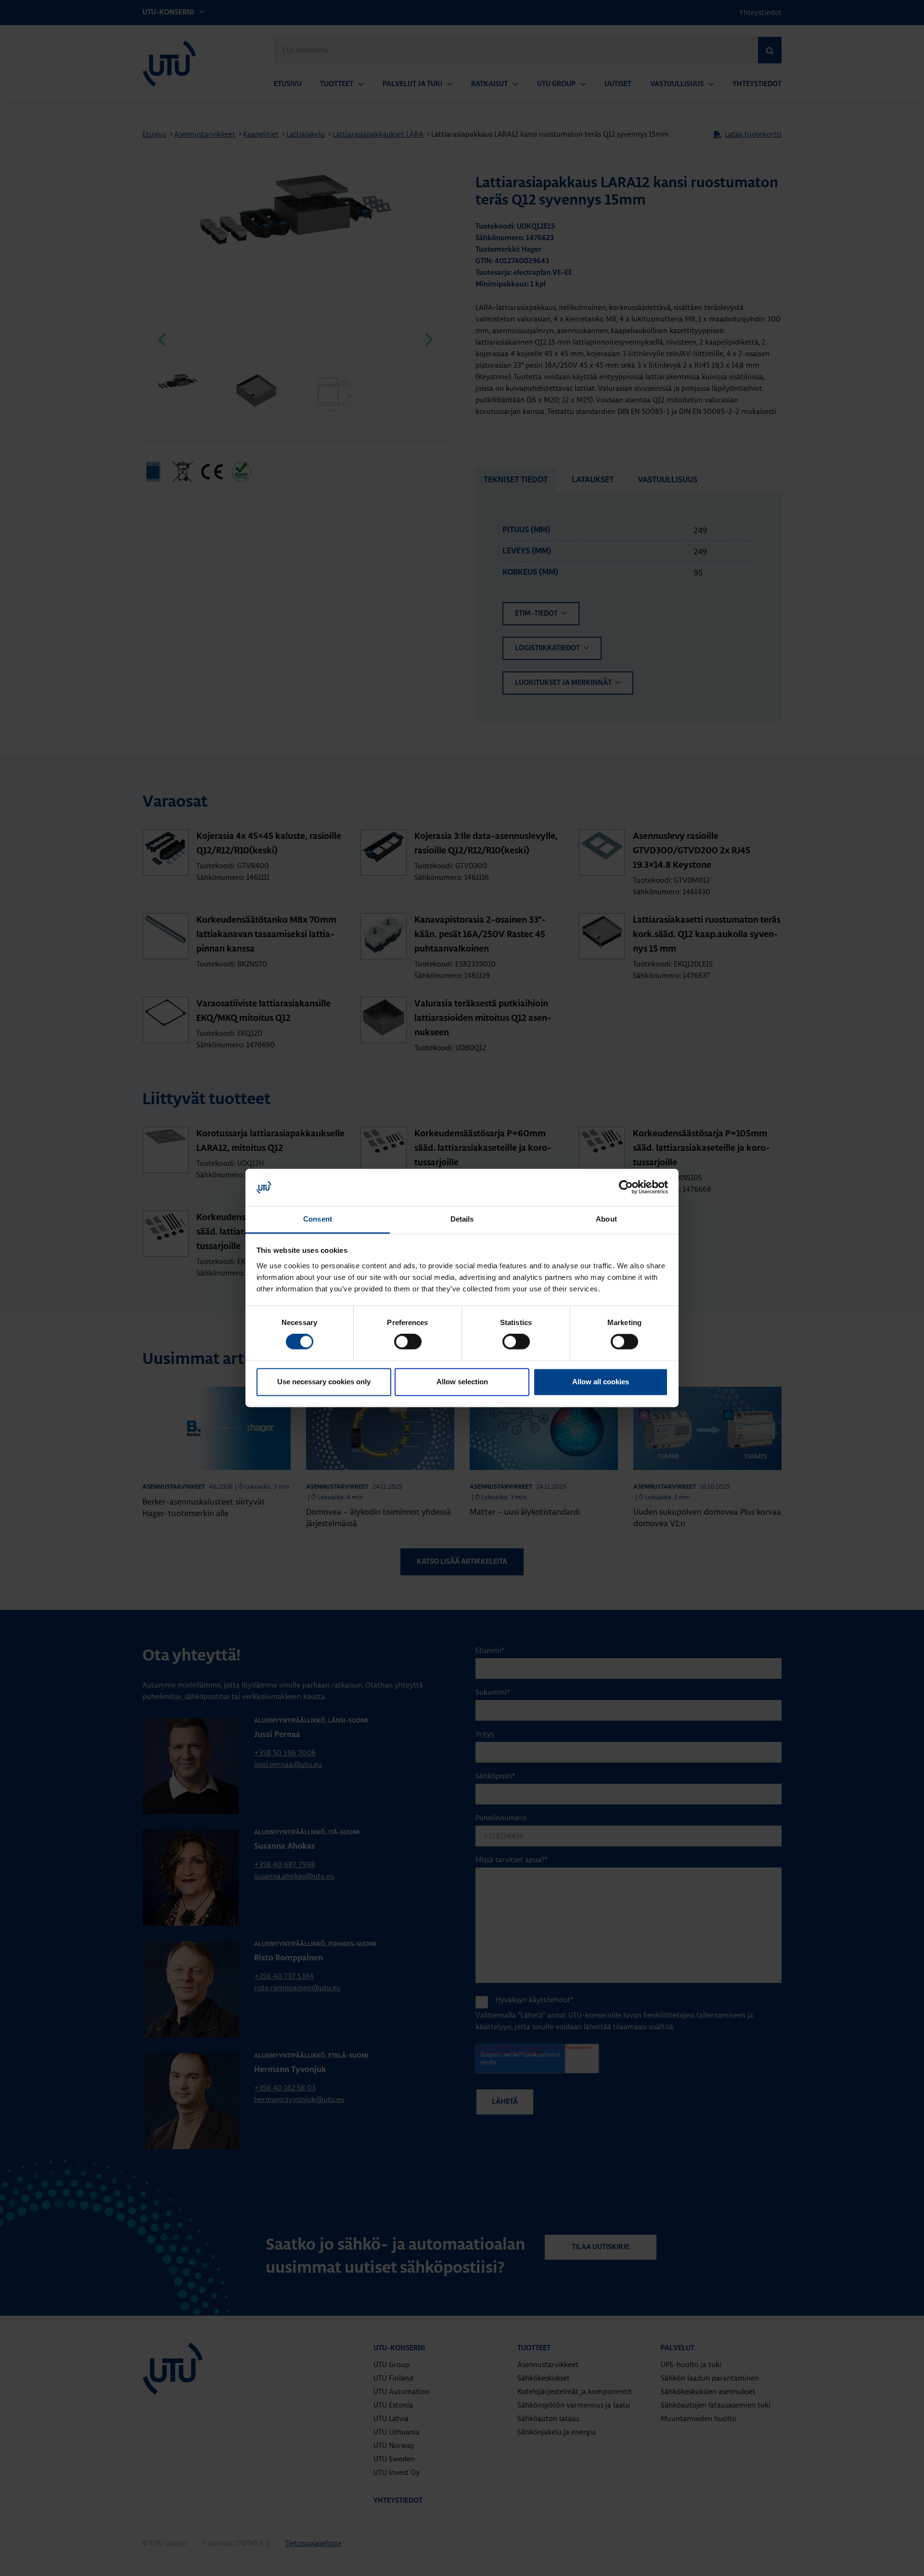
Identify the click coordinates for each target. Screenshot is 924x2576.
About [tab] (606, 1219)
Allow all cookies (601, 1382)
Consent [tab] (318, 1219)
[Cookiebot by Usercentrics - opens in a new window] (626, 1187)
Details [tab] (462, 1219)
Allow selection (462, 1382)
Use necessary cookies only (324, 1382)
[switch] (408, 1342)
